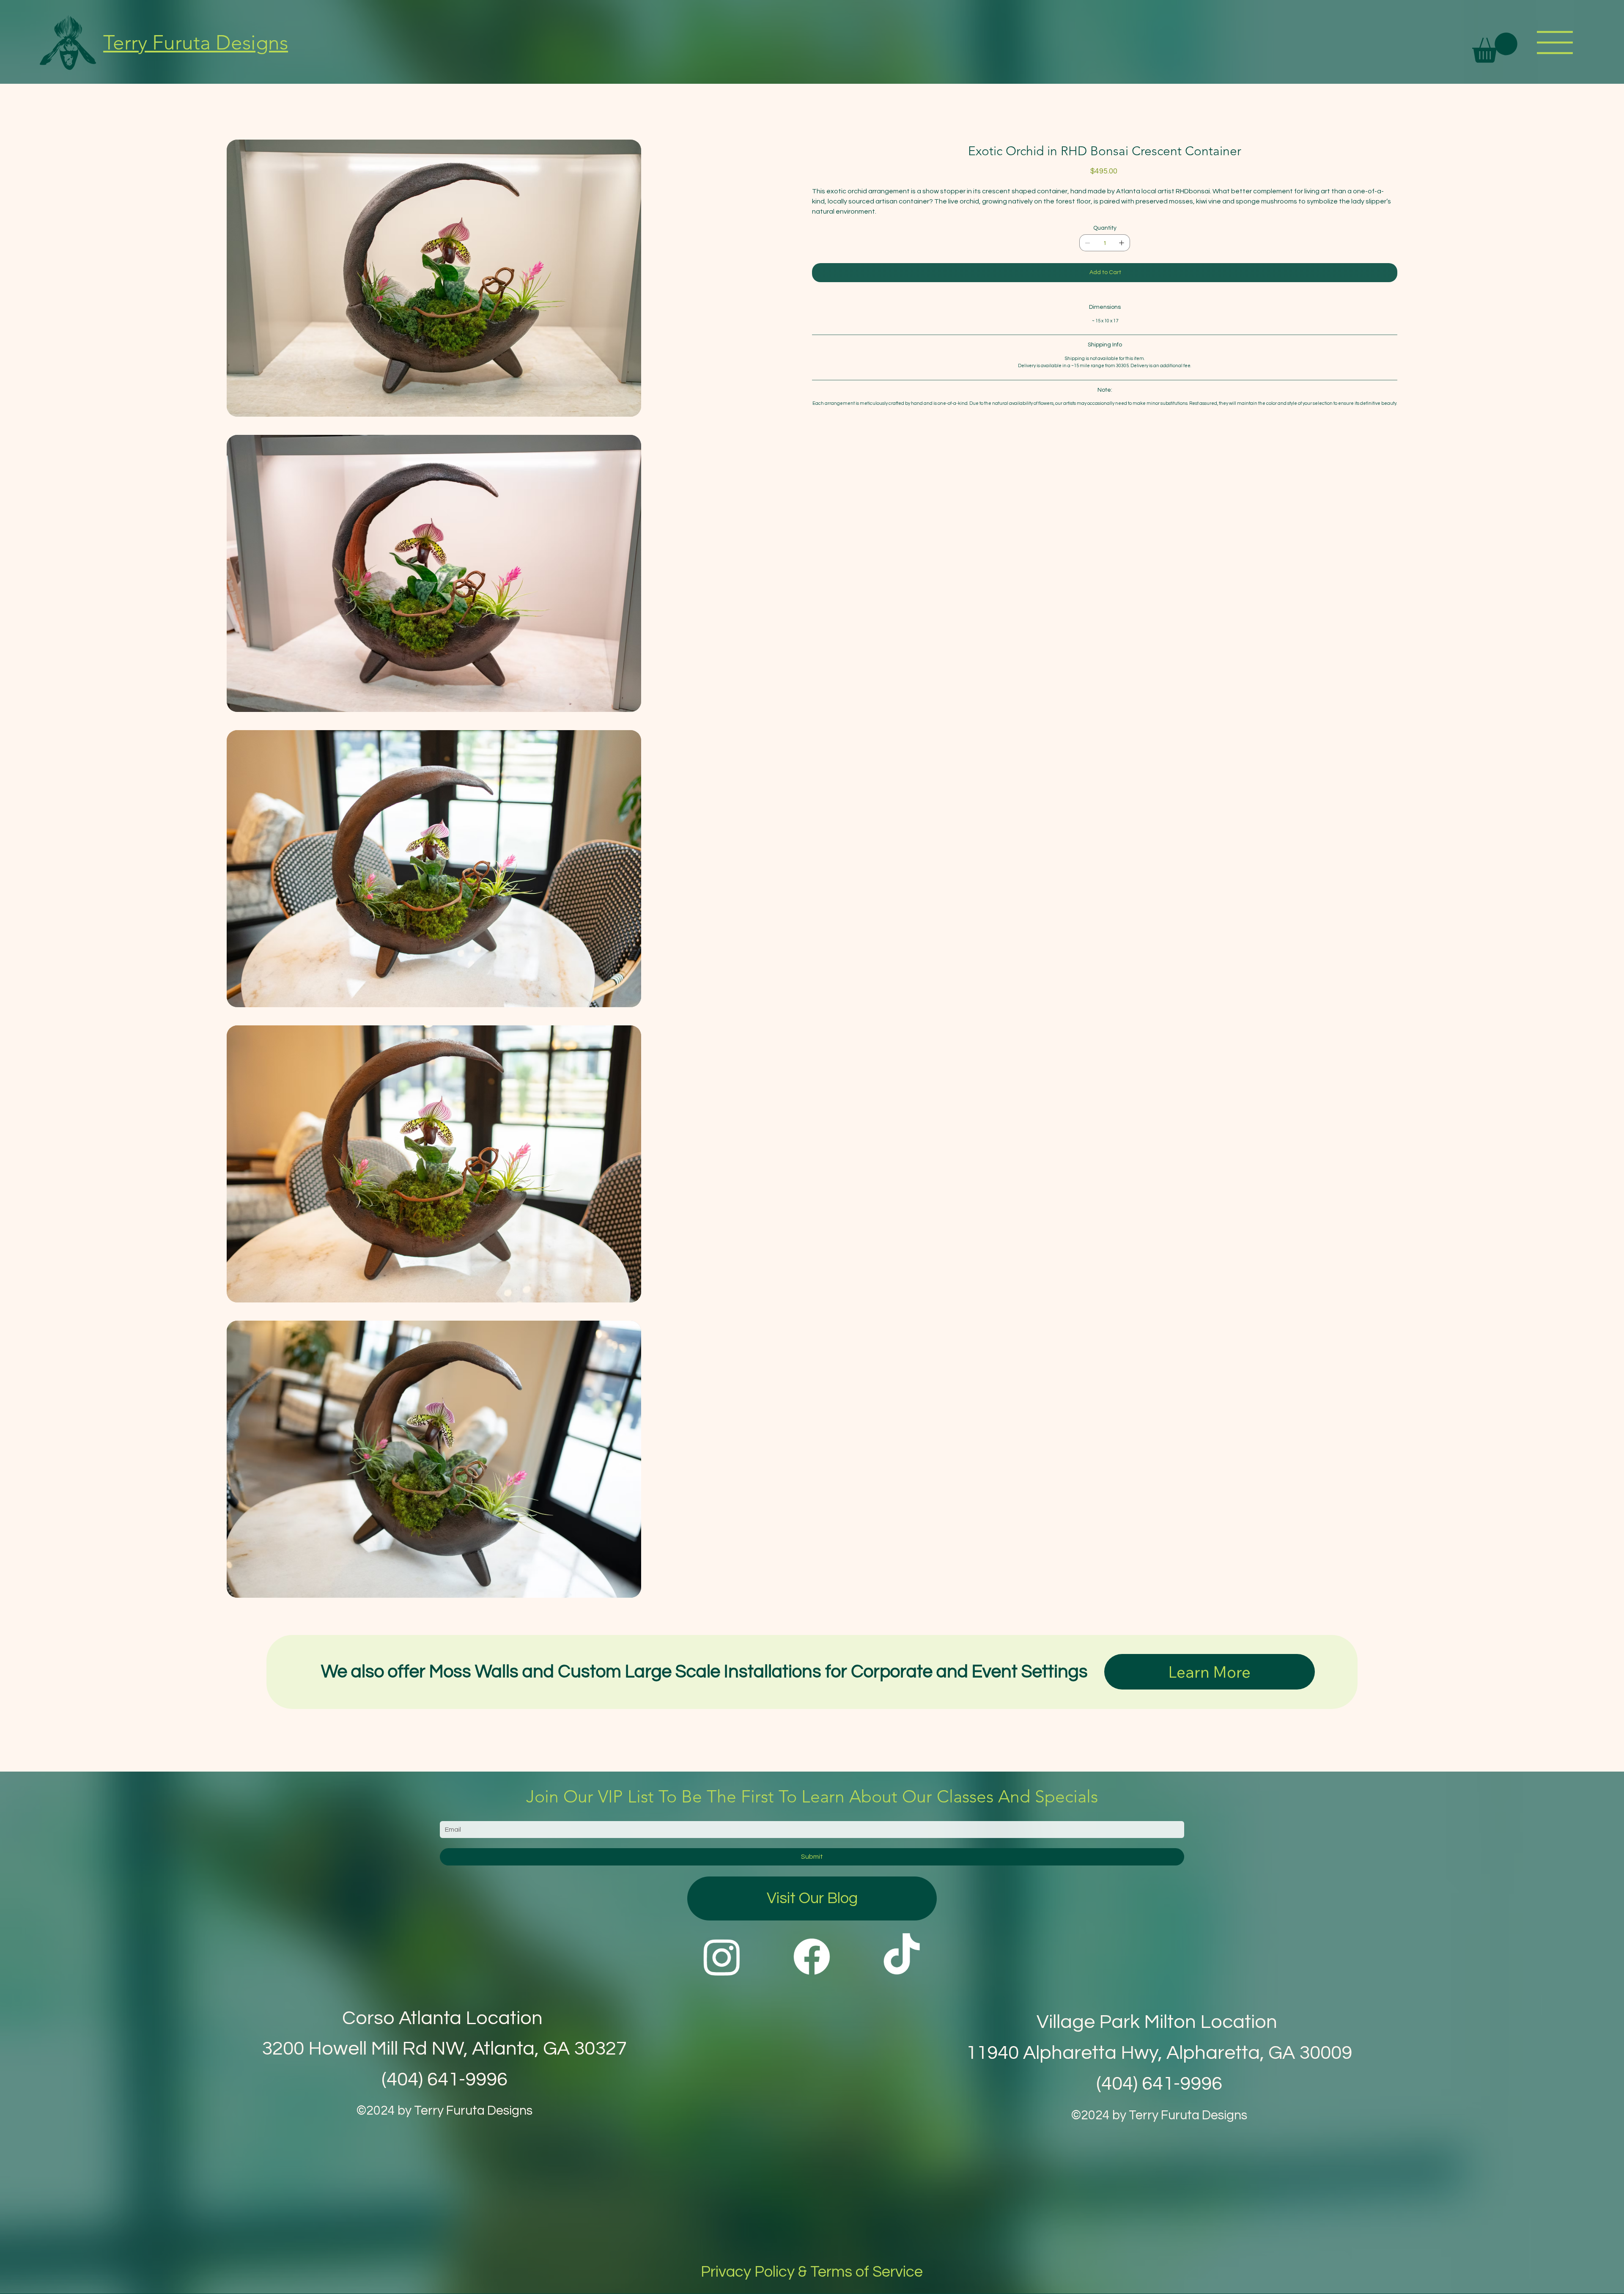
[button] (1495, 48)
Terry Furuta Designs (196, 43)
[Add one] (1122, 243)
